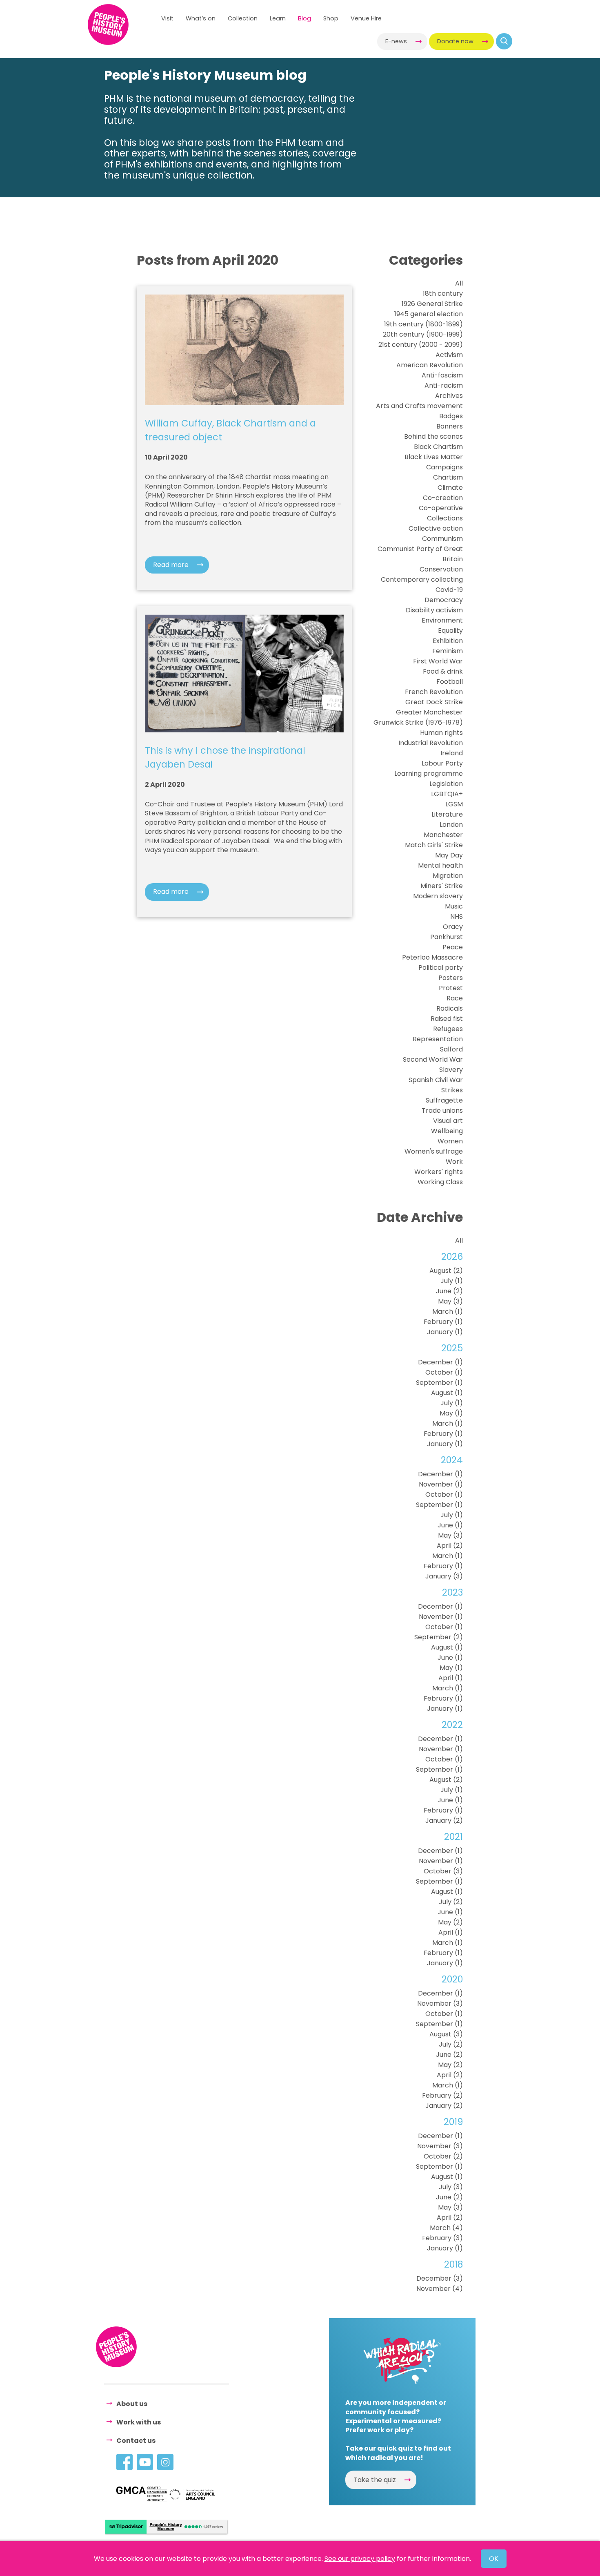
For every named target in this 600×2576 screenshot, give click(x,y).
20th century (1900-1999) (423, 334)
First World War (438, 661)
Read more (171, 565)
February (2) (442, 2095)
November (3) (440, 2003)
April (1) (451, 1678)
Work (454, 1162)
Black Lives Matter (434, 457)
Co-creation (443, 498)
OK (494, 2559)
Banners (450, 426)
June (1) (450, 1525)
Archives (449, 396)
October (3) (443, 1871)
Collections (445, 518)
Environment (442, 620)
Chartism (448, 477)
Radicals (450, 1008)
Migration (448, 876)
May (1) (451, 1413)
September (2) (439, 1637)
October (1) (444, 1372)
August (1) (447, 1393)
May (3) (450, 1301)
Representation (438, 1039)
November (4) (440, 2289)
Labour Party (442, 763)
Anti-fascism (442, 375)
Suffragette (444, 1100)
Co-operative (441, 508)
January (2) (444, 1820)
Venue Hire (366, 18)
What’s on (201, 18)
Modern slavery (438, 896)
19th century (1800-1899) (423, 324)
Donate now (455, 41)
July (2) (451, 1902)
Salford (451, 1049)
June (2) (449, 1291)
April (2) (450, 1546)
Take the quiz (375, 2480)
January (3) (444, 1576)
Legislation (446, 784)
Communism (442, 539)
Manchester (443, 835)
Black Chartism (438, 447)
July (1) (452, 1281)
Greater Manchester (429, 712)
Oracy (453, 927)
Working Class (440, 1182)
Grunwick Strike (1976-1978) (418, 722)
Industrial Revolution (431, 743)
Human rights (441, 733)
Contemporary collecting (422, 579)
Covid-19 (449, 590)
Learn (278, 18)
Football (450, 682)
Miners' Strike (442, 886)
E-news (396, 41)
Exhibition (448, 641)
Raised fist (447, 1019)
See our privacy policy (360, 2559)
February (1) (443, 1322)
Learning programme (429, 773)
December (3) (440, 2278)
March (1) (448, 1311)
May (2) (450, 1922)
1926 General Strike (432, 304)
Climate (450, 488)
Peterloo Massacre (432, 957)
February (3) (442, 2238)
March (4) (446, 2228)
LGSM (454, 804)
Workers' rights (439, 1172)
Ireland (452, 753)
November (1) (441, 1484)
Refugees (448, 1029)
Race (455, 998)
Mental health (440, 865)
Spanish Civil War (436, 1080)
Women (450, 1141)
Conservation (441, 569)
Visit (167, 18)
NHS (457, 916)
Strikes (452, 1090)
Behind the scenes (433, 436)
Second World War (433, 1059)
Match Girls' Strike (434, 845)
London (451, 825)
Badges (451, 416)
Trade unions (442, 1111)
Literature (447, 814)
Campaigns (444, 467)
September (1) (439, 1383)
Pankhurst (447, 937)
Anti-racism (444, 385)
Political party (441, 968)
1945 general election (429, 314)
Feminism (448, 651)
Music (454, 906)
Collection (243, 18)
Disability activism (434, 610)
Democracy (444, 600)
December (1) (440, 1362)
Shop (331, 18)
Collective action (436, 528)
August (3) (446, 2034)
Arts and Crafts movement (419, 406)
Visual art (448, 1121)
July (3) (451, 2187)
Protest (451, 988)
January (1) (445, 1332)
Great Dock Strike (434, 702)
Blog (304, 18)
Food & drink (443, 671)
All (459, 283)
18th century (443, 294)
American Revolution (430, 365)
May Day (449, 855)
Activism (449, 355)
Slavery (451, 1070)
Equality (450, 631)
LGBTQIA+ (447, 794)
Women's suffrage (434, 1151)
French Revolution (434, 692)
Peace (453, 947)
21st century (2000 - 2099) (421, 345)
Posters (451, 978)
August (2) (446, 1271)
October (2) (443, 2156)
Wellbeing (447, 1131)
